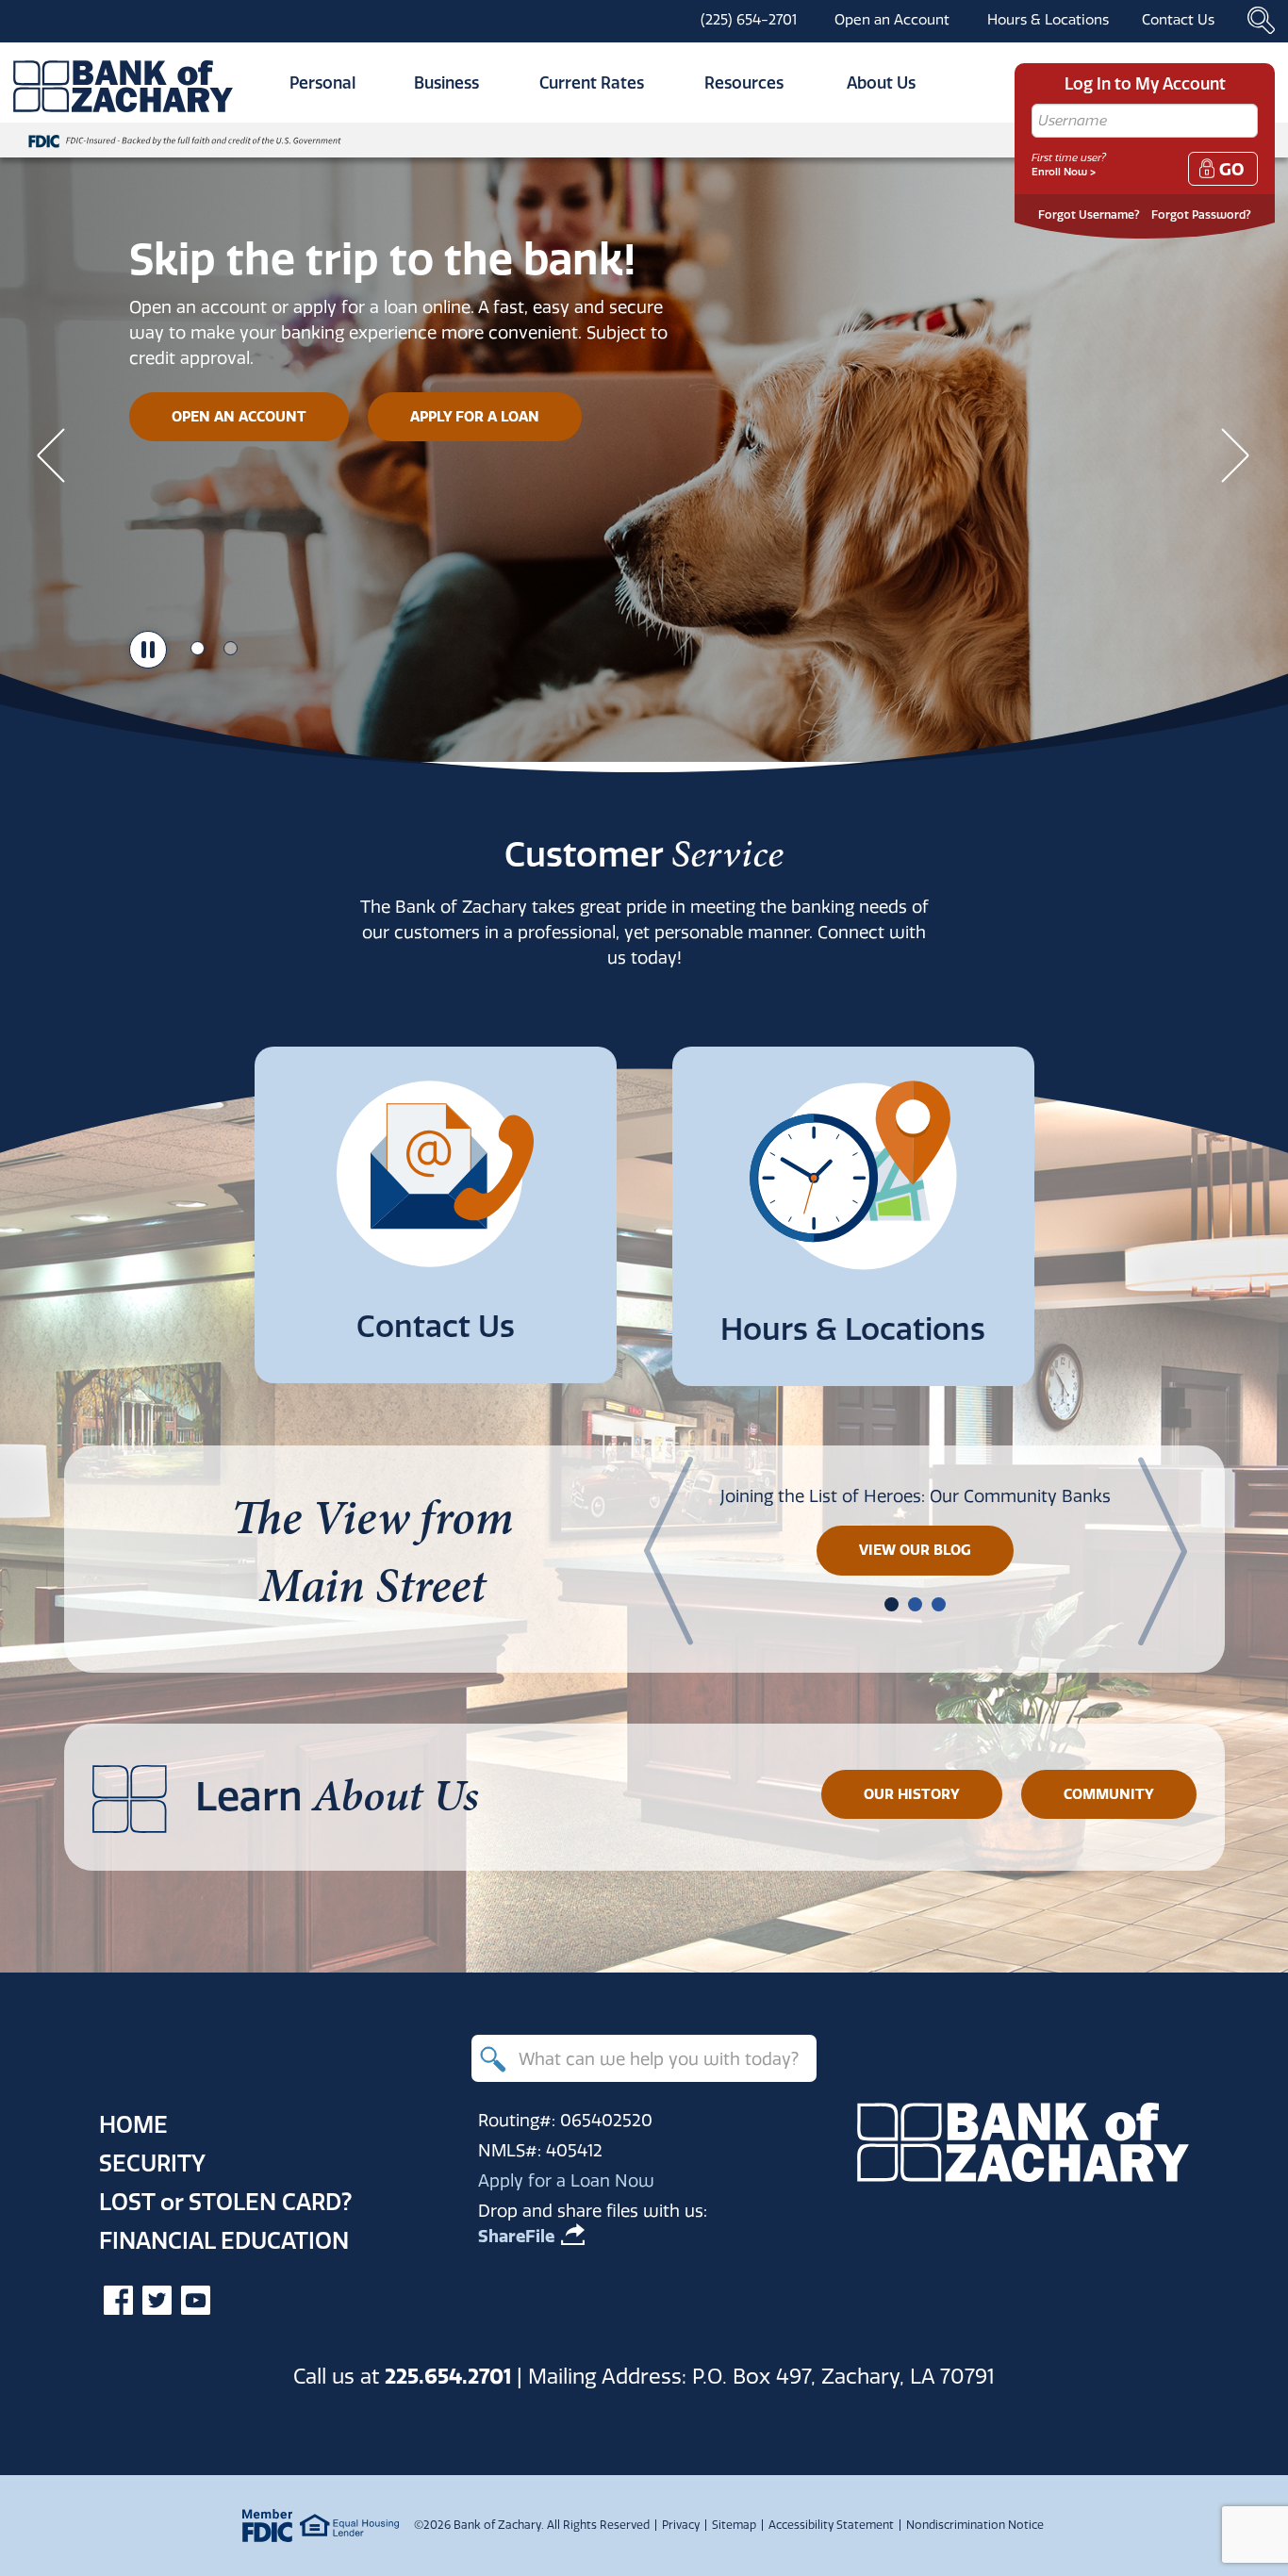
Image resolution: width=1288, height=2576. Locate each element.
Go (1231, 169)
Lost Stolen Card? (225, 2202)
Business (446, 83)
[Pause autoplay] (148, 650)
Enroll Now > (1064, 172)
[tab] (198, 648)
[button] (892, 1604)
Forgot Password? (1201, 215)
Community (1109, 1794)
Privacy (681, 2525)
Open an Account (892, 19)
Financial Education (224, 2240)
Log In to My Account (1145, 83)
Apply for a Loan (475, 416)
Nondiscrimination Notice (975, 2525)
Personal (322, 83)
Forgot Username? (1089, 215)
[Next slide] (1236, 454)
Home (133, 2124)
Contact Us (1178, 19)
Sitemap (734, 2525)
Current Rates (592, 83)
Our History (912, 1794)
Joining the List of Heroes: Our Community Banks (916, 1496)
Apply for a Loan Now (566, 2180)
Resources (744, 83)
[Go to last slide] (52, 454)
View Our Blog (915, 1550)
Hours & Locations (1048, 19)
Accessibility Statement (831, 2525)
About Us (881, 83)
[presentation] (669, 1551)
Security (152, 2163)
